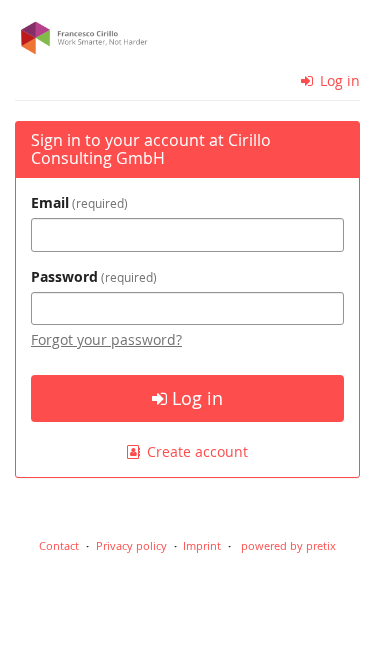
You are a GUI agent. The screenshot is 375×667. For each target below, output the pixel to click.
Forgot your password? (106, 339)
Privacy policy (131, 545)
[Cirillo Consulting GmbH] (187, 38)
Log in (338, 80)
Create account (195, 451)
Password (92, 276)
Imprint (202, 545)
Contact (59, 545)
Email (77, 202)
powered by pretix (288, 545)
